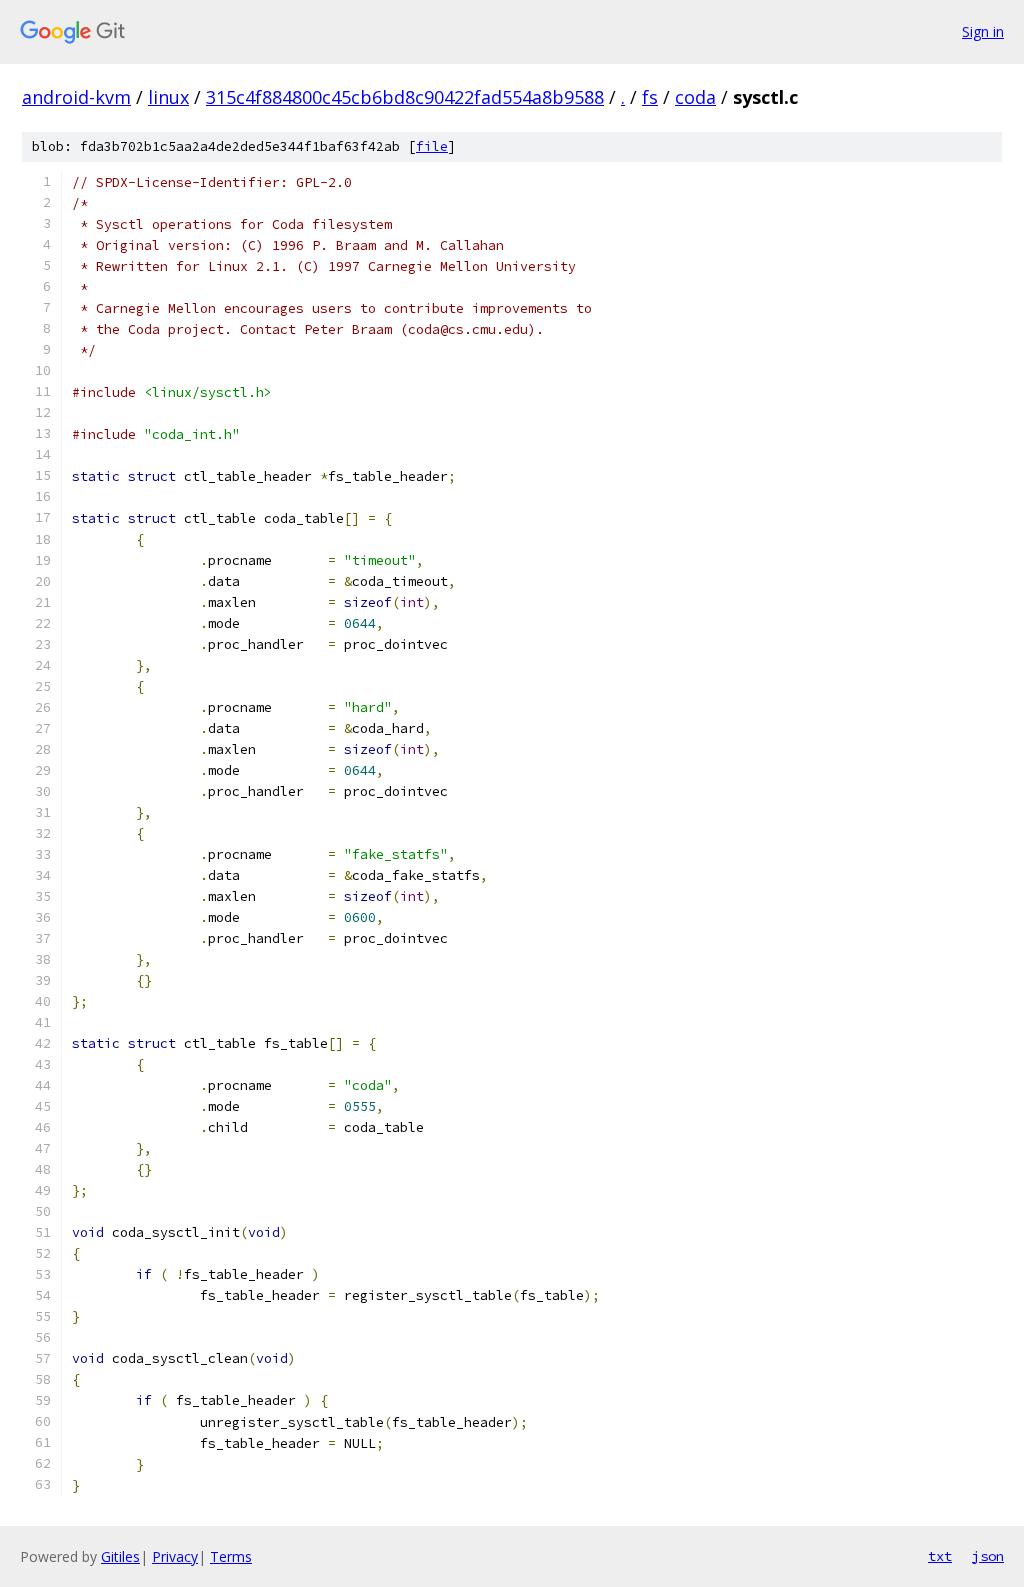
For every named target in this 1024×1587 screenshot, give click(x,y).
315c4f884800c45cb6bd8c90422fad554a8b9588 (405, 97)
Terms (231, 1556)
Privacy (175, 1556)
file (432, 146)
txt (940, 1556)
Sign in (983, 31)
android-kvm (76, 97)
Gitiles (120, 1556)
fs (650, 97)
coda (695, 97)
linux (168, 97)
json (988, 1556)
